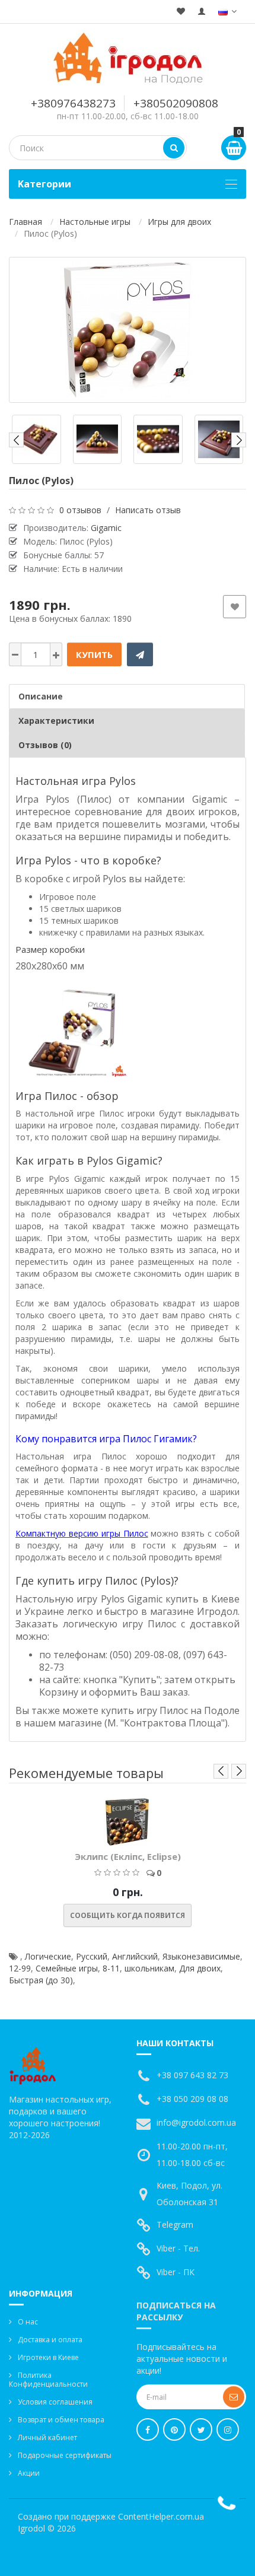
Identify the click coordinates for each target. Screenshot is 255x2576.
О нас (28, 2322)
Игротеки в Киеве (48, 2357)
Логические (48, 1956)
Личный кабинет (47, 2437)
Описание (41, 696)
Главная (26, 222)
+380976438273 (73, 103)
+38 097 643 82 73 (192, 2075)
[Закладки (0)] (181, 12)
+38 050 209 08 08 (192, 2099)
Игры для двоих (179, 222)
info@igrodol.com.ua (196, 2122)
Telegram (175, 2224)
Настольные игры (95, 222)
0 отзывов (80, 510)
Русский (92, 1956)
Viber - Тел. (178, 2248)
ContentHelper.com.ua (161, 2516)
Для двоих (200, 1968)
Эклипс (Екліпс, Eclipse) (128, 1856)
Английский (135, 1956)
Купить (94, 654)
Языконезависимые (201, 1956)
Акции (29, 2473)
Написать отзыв (148, 510)
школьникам (149, 1968)
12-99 (20, 1968)
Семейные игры (67, 1968)
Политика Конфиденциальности (48, 2380)
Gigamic (106, 528)
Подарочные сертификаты (65, 2455)
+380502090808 (176, 103)
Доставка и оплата (50, 2340)
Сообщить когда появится (128, 1915)
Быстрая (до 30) (41, 1980)
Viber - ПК (176, 2272)
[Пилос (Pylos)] (128, 330)
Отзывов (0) (45, 745)
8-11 (111, 1968)
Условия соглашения (55, 2402)
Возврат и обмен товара (61, 2420)
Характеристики (56, 721)
